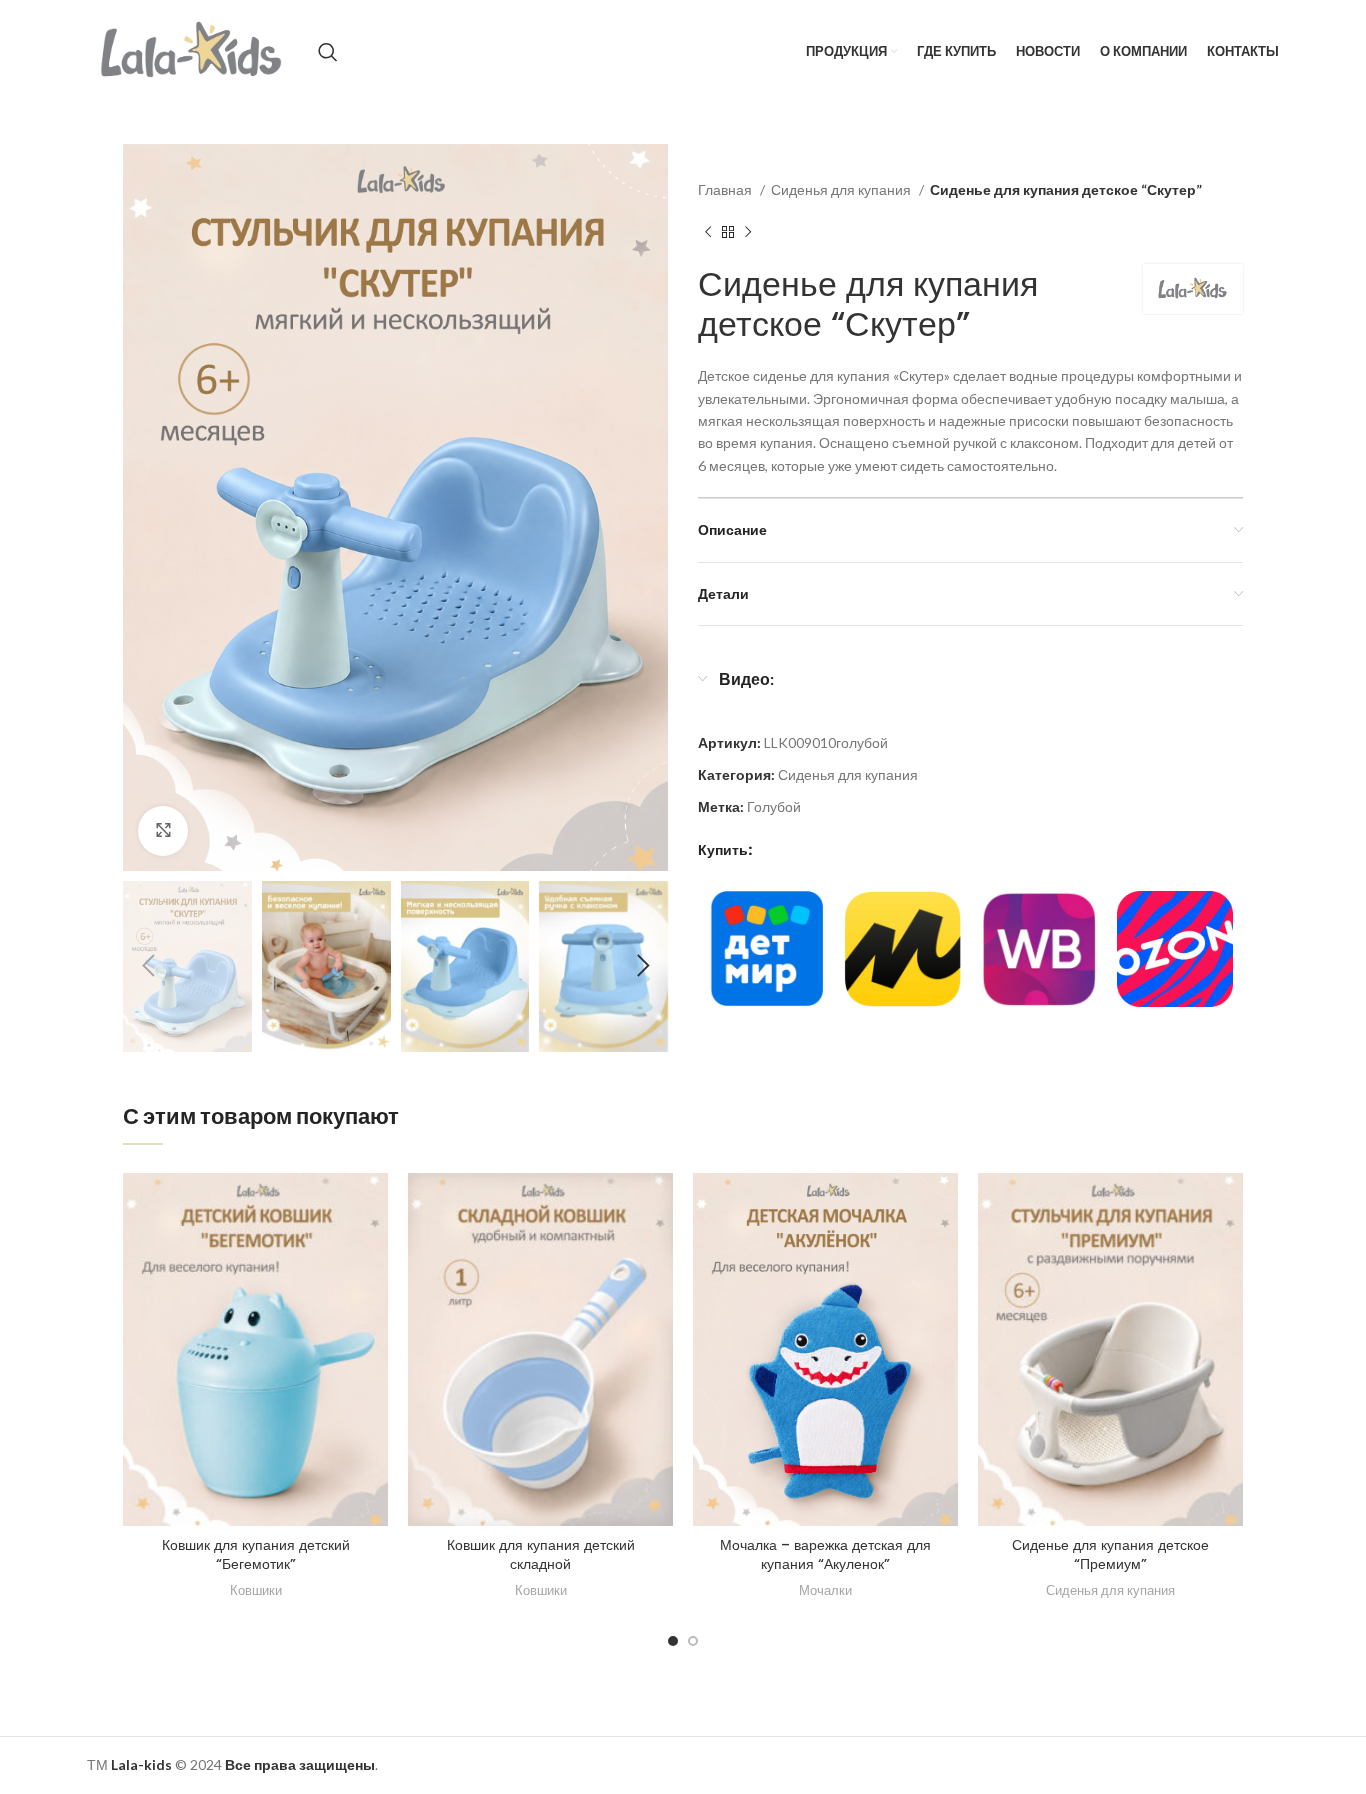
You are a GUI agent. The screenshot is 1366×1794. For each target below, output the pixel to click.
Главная (726, 189)
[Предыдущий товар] (708, 233)
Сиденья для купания (842, 189)
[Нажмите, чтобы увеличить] (163, 831)
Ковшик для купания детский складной (541, 1555)
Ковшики (256, 1590)
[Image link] (766, 947)
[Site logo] (192, 50)
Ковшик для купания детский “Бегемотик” (256, 1555)
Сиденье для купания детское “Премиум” (1110, 1555)
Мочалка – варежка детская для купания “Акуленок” (825, 1555)
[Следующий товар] (748, 233)
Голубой (774, 806)
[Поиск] (328, 52)
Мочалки (825, 1590)
